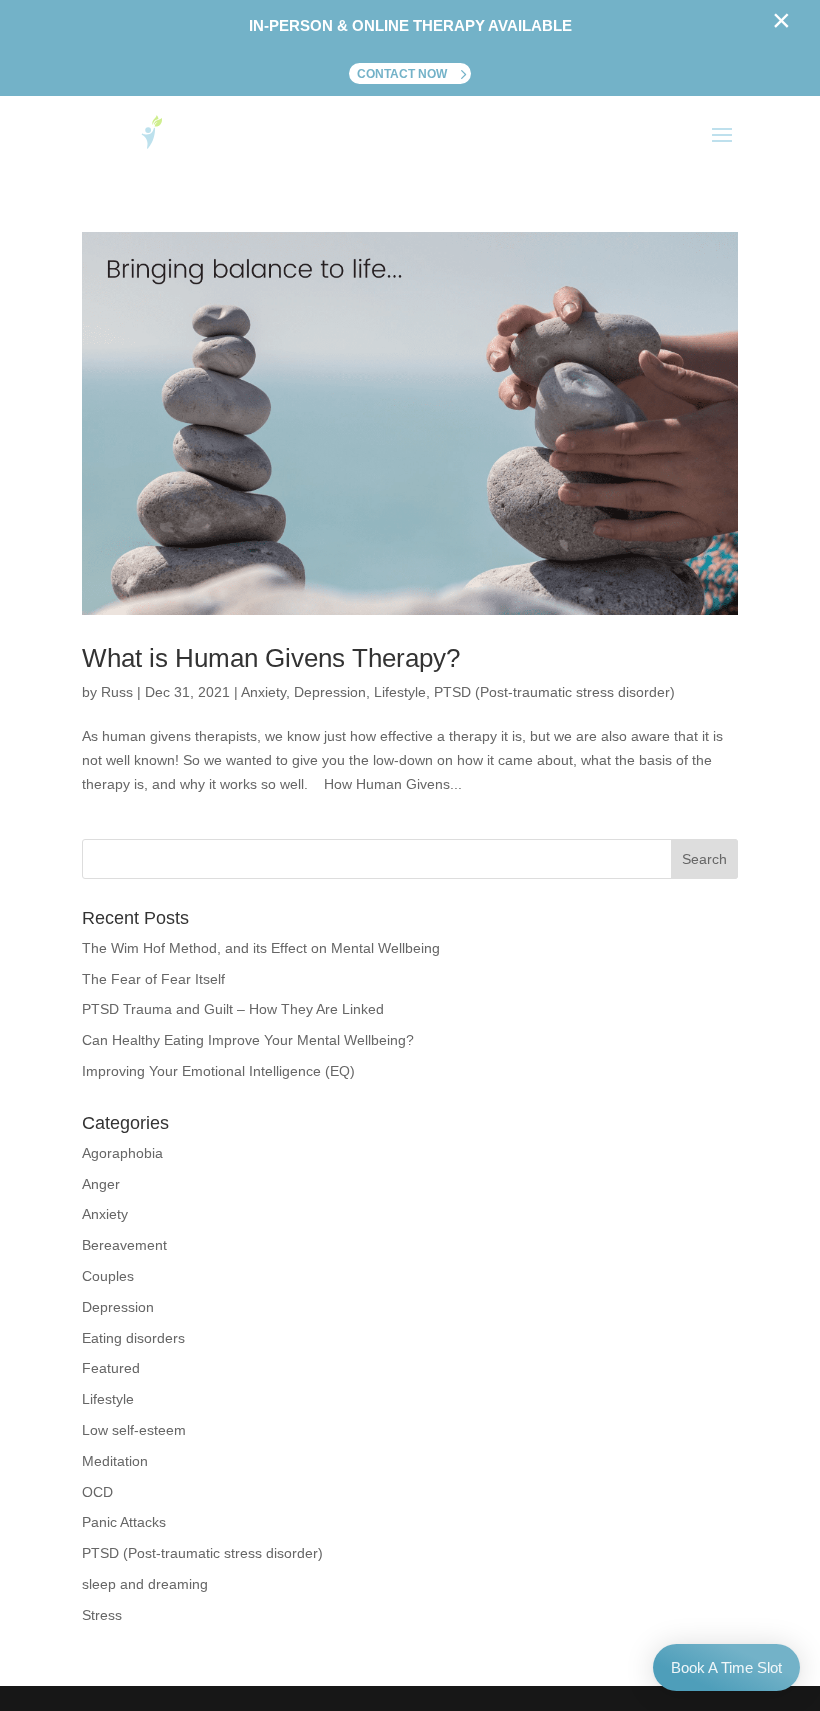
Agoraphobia (122, 1153)
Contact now (402, 74)
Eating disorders (133, 1338)
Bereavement (124, 1245)
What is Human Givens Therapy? (271, 658)
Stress (102, 1615)
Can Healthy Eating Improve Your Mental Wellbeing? (248, 1040)
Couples (108, 1276)
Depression (330, 692)
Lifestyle (400, 692)
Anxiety (263, 692)
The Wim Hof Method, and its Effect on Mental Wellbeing (261, 948)
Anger (101, 1184)
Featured (111, 1368)
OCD (97, 1492)
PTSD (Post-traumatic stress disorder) (554, 692)
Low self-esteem (134, 1430)
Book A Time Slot (726, 1667)
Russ (117, 692)
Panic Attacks (124, 1522)
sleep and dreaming (145, 1584)
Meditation (115, 1461)
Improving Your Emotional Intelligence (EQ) (218, 1071)
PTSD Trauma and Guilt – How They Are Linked (233, 1009)
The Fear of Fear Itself (153, 979)
